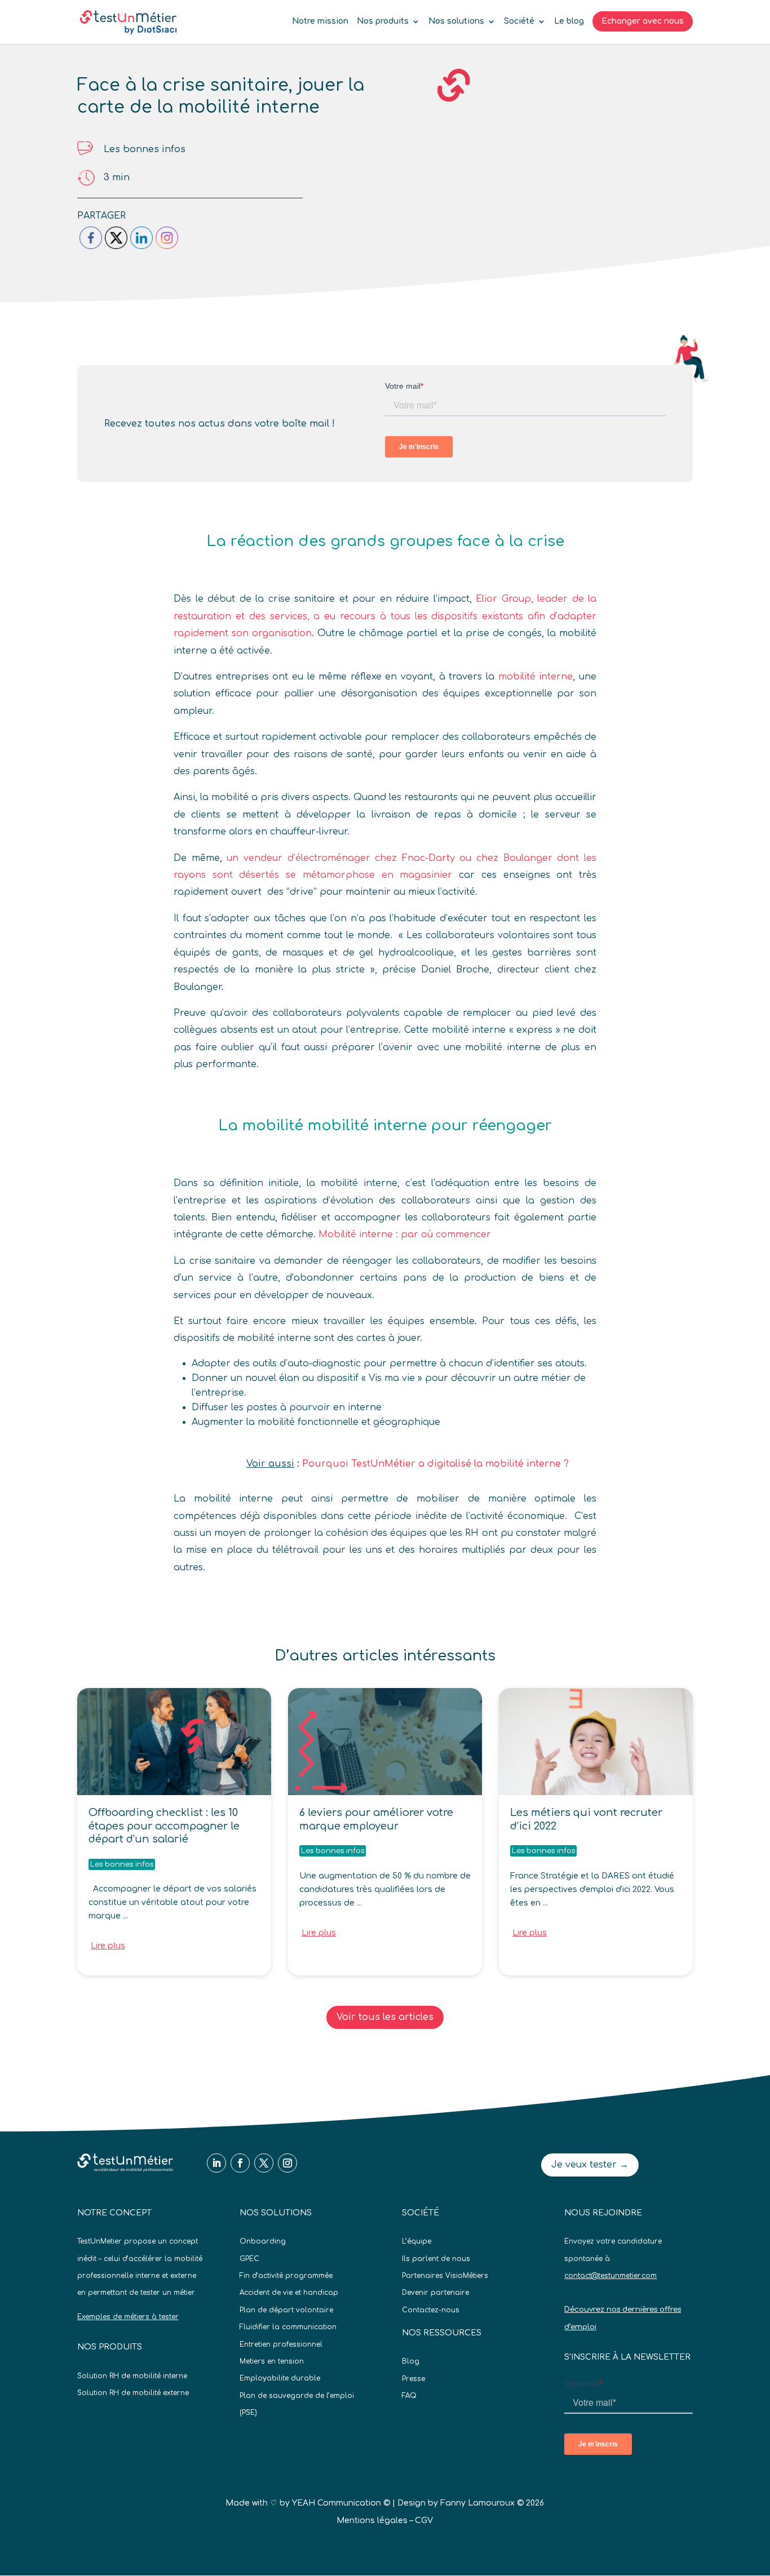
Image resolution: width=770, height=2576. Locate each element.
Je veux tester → (590, 2165)
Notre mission (320, 21)
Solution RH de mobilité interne (132, 2376)
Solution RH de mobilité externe (133, 2393)
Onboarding (263, 2241)
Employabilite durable (280, 2378)
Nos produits (383, 21)
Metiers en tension (272, 2361)
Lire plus (108, 1946)
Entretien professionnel (281, 2344)
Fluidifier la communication (288, 2327)
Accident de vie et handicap (289, 2293)
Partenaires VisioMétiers (445, 2276)
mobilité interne (536, 677)
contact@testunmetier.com (610, 2276)
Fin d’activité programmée (286, 2276)
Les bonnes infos (145, 149)
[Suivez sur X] (264, 2163)
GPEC (249, 2259)
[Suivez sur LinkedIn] (216, 2163)
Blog (411, 2361)
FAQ (409, 2396)
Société (519, 21)
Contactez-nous (431, 2310)
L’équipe (417, 2241)
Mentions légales (372, 2521)
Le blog (569, 21)
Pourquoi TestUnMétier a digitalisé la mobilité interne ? (435, 1464)
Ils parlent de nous (436, 2259)
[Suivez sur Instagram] (287, 2163)
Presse (413, 2379)
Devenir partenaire (435, 2293)
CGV (424, 2521)
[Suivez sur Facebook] (240, 2163)
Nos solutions (456, 21)
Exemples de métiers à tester (128, 2317)
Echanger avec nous (643, 21)
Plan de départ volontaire (286, 2310)
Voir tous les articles (385, 2017)
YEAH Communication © (341, 2503)
